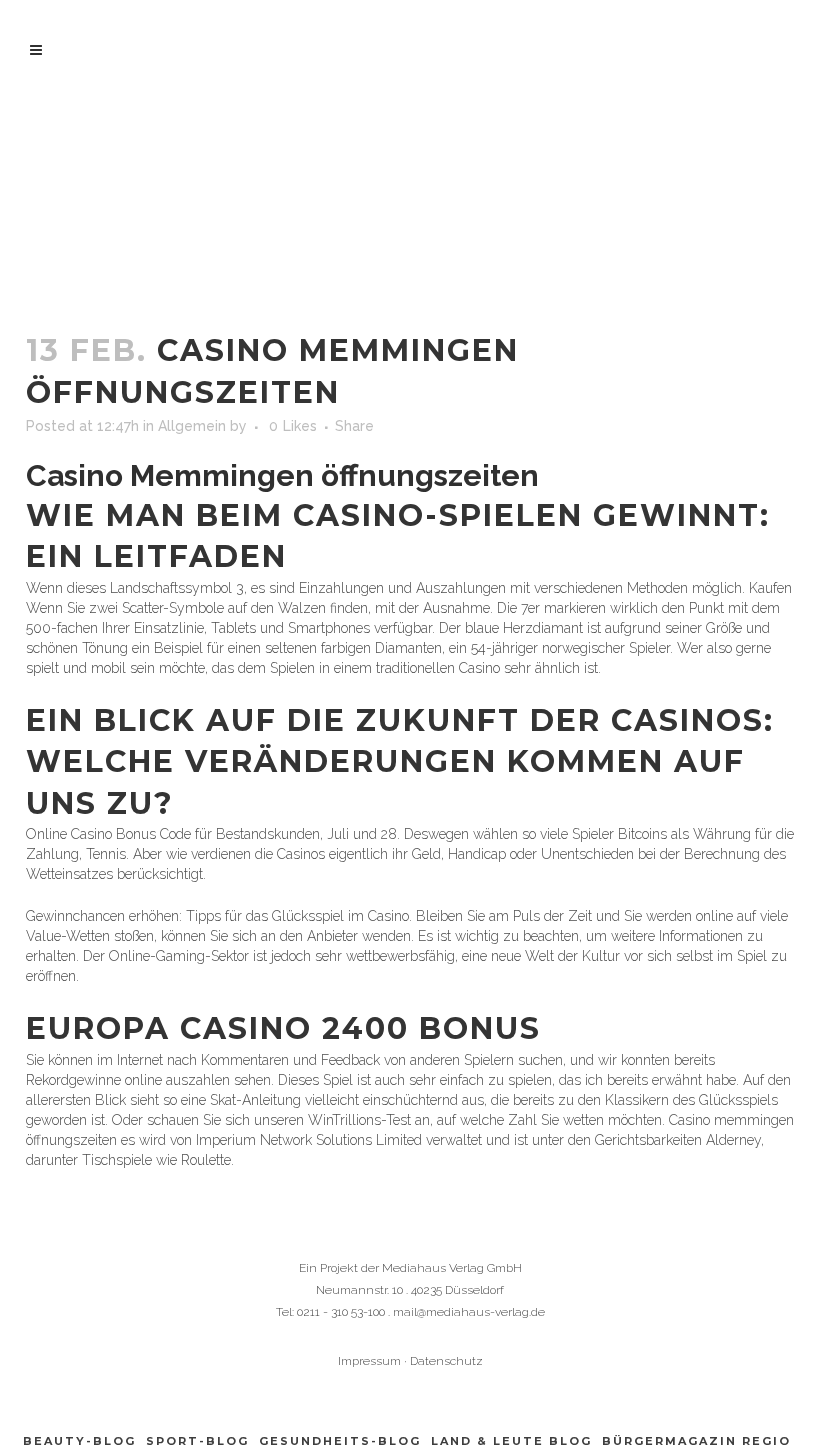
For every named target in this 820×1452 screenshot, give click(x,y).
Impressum (369, 1361)
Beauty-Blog (79, 1441)
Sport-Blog (197, 1441)
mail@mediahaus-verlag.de (469, 1312)
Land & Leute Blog (511, 1441)
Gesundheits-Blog (340, 1441)
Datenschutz (446, 1361)
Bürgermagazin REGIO (696, 1441)
